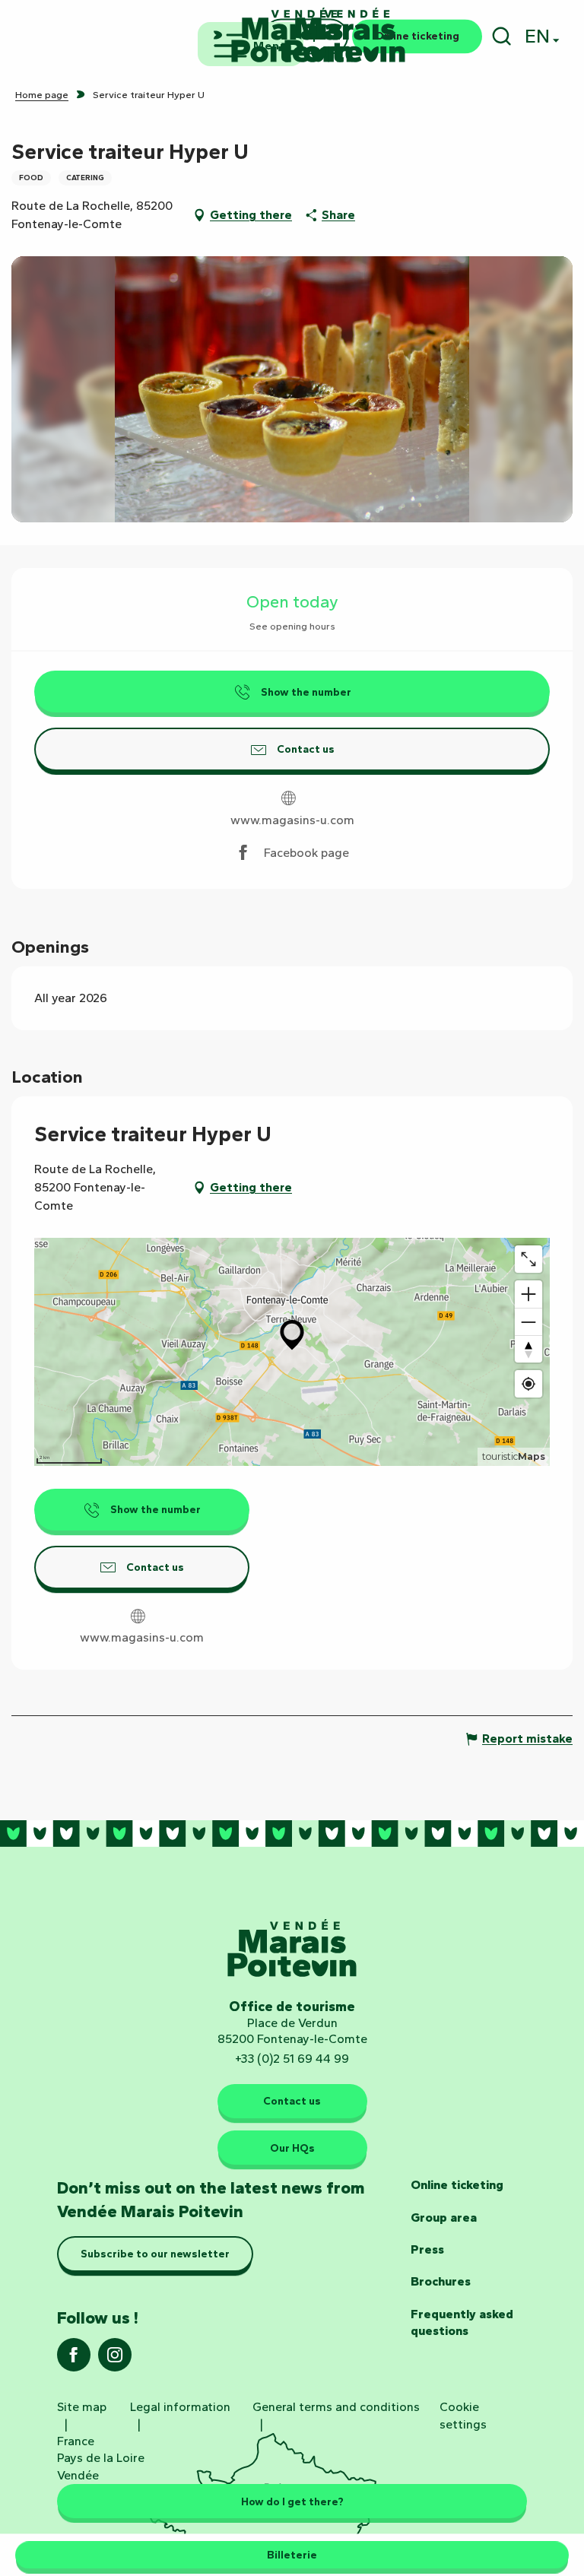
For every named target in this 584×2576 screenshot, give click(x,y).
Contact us (292, 2101)
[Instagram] (115, 2360)
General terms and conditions (336, 2407)
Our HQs (292, 2148)
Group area (444, 2218)
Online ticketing (457, 2185)
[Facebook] (74, 2360)
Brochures (441, 2281)
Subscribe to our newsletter (155, 2254)
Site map (82, 2407)
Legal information (180, 2407)
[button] (501, 36)
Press (427, 2249)
